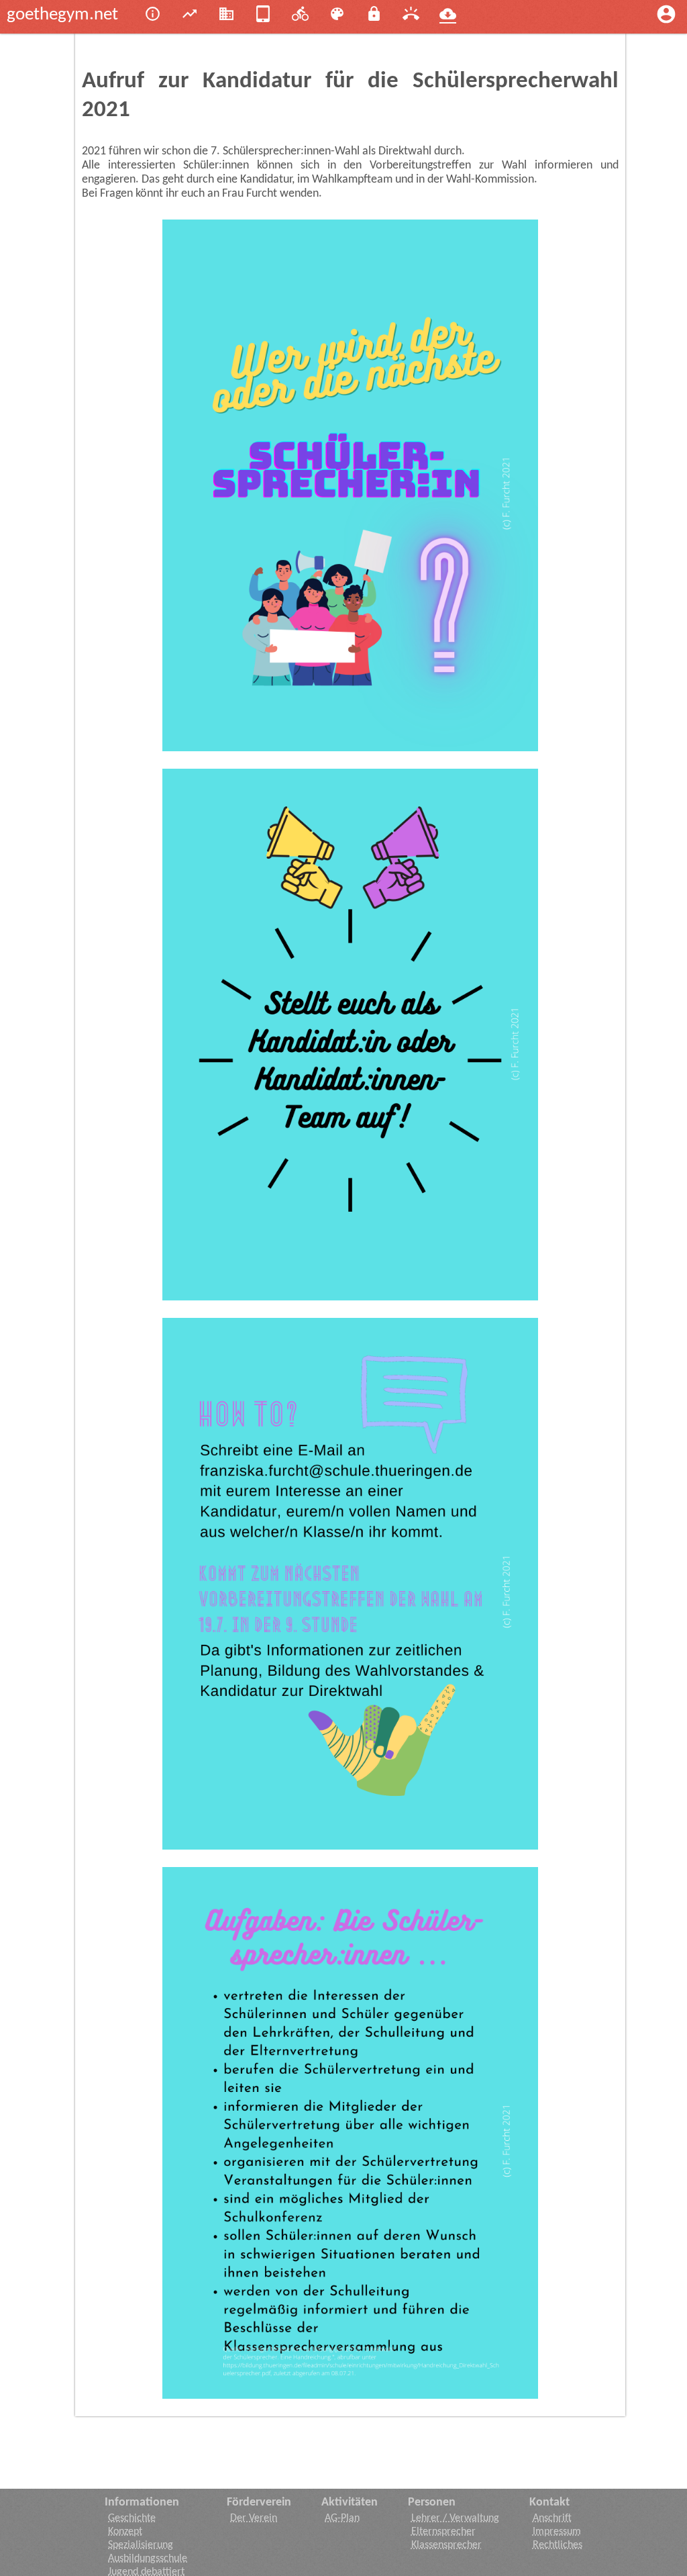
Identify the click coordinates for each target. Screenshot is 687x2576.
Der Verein (254, 2518)
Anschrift (552, 2518)
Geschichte (132, 2518)
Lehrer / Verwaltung (455, 2518)
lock (374, 14)
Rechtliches (558, 2545)
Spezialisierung (141, 2545)
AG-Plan (342, 2518)
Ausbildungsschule (148, 2559)
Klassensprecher (446, 2545)
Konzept (125, 2532)
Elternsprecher (443, 2532)
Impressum (557, 2532)
